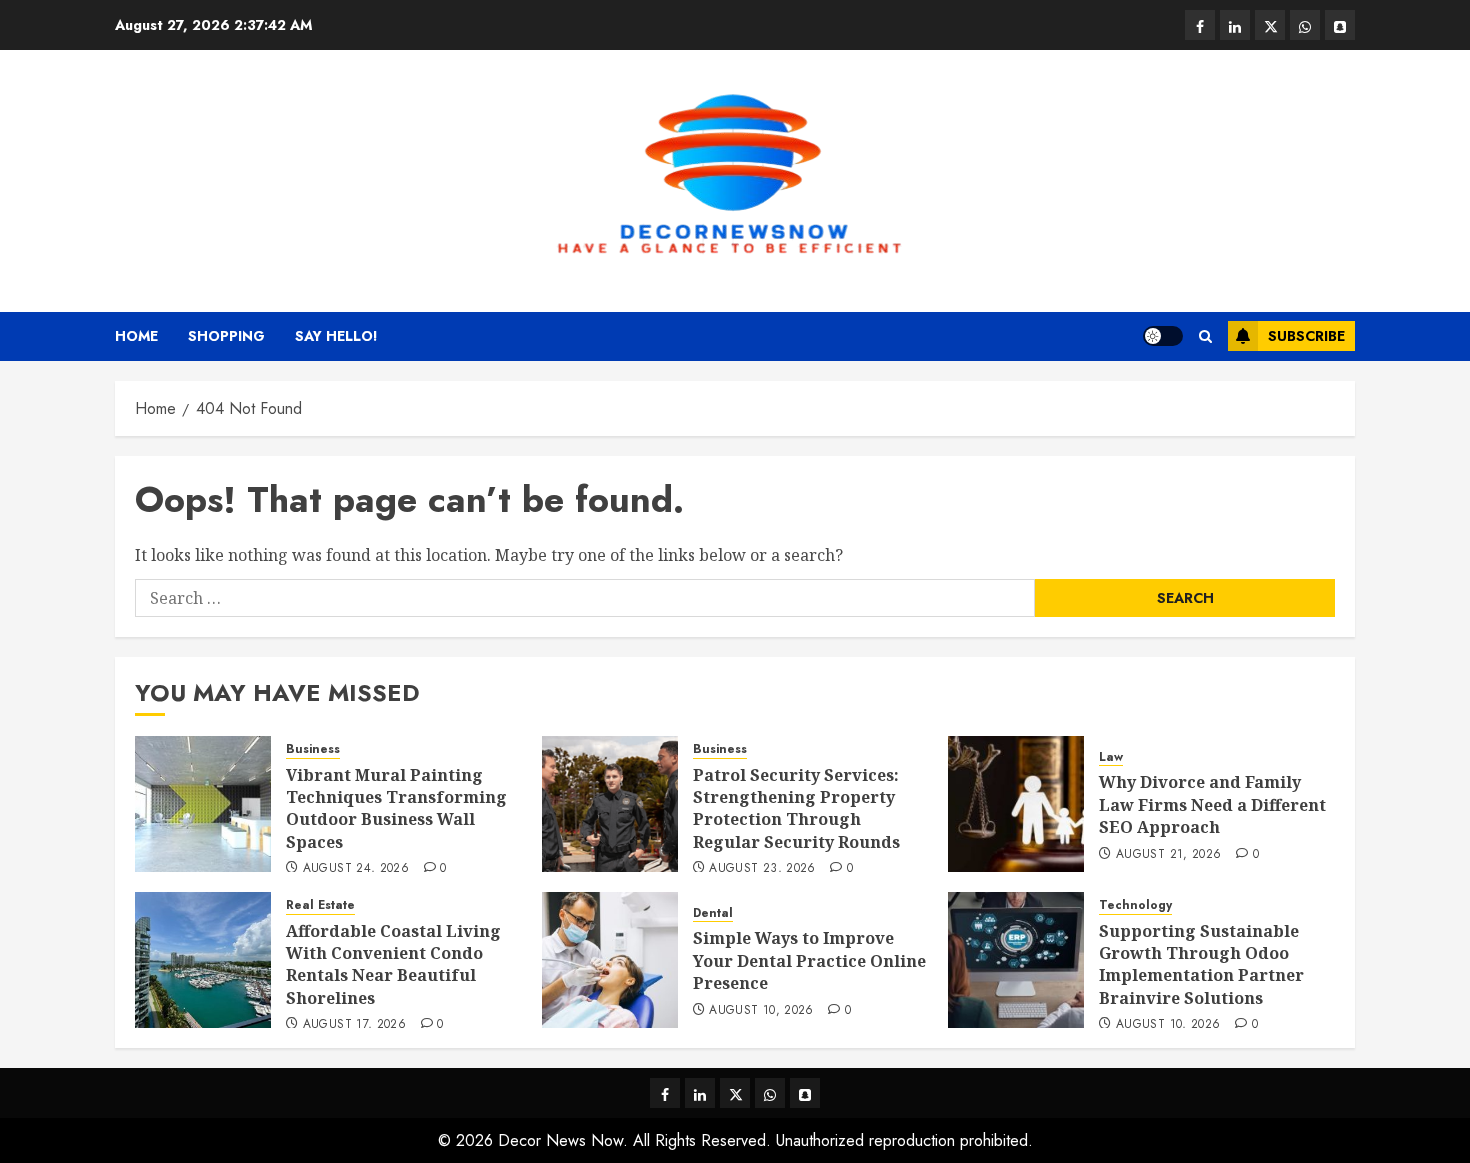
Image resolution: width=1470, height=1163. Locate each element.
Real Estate (320, 905)
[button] (1205, 336)
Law (1111, 757)
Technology (1135, 905)
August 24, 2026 (356, 869)
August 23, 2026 (762, 869)
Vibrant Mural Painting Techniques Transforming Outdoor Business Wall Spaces (396, 808)
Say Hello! (336, 336)
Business (313, 749)
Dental (713, 913)
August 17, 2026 (354, 1025)
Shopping (226, 336)
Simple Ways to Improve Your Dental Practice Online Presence (809, 960)
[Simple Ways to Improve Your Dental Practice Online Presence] (610, 960)
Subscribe (1306, 336)
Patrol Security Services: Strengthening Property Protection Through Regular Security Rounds (796, 808)
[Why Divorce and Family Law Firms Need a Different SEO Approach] (1016, 804)
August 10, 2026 (761, 1011)
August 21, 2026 (1168, 855)
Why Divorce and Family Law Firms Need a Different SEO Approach (1212, 804)
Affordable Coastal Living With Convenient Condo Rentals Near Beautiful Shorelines (393, 964)
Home (136, 336)
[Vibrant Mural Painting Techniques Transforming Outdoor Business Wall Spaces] (203, 804)
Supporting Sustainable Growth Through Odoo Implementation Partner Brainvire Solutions (1201, 964)
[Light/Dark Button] (1163, 336)
